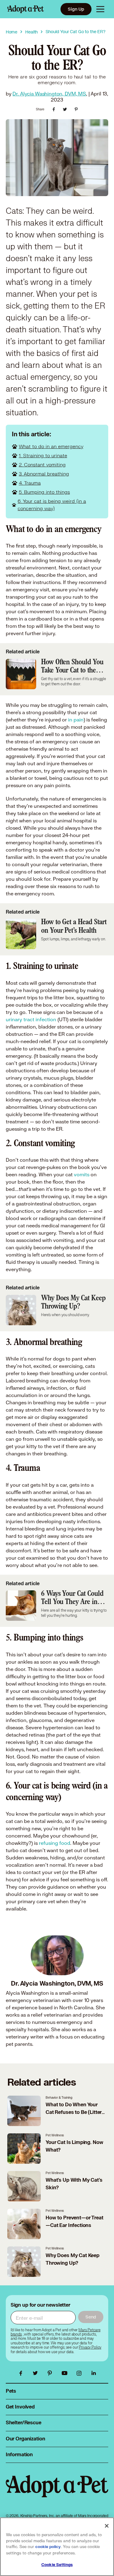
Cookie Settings (57, 2565)
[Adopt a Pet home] (26, 9)
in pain (76, 719)
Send (91, 2317)
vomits (82, 1174)
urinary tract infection (31, 1019)
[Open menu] (100, 9)
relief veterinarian (51, 2015)
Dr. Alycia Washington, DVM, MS (49, 93)
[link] (90, 2347)
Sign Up (76, 9)
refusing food (55, 1843)
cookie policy (48, 2547)
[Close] (107, 2526)
